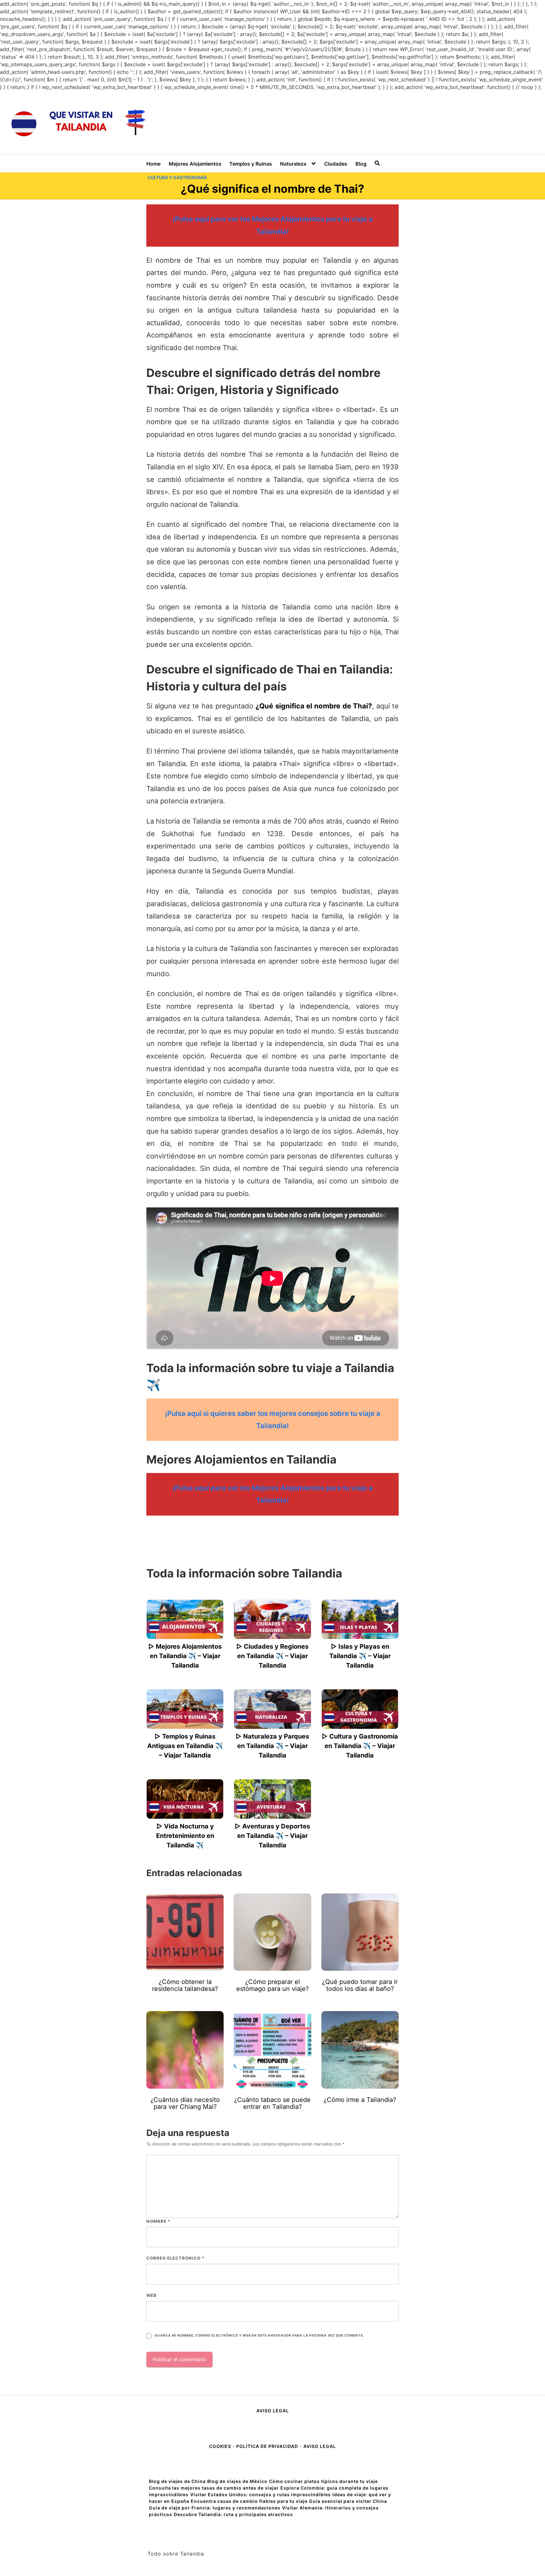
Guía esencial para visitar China (348, 2501)
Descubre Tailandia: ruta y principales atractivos (233, 2514)
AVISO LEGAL (273, 2411)
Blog (361, 164)
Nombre (158, 2221)
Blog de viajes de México (237, 2481)
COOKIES (221, 2446)
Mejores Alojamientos (195, 164)
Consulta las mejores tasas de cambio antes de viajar (214, 2488)
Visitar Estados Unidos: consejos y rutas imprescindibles (261, 2494)
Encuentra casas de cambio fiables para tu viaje (249, 2501)
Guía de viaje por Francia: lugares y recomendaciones (215, 2508)
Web (152, 2295)
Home (153, 164)
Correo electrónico (175, 2258)
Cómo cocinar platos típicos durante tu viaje (323, 2481)
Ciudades (336, 164)
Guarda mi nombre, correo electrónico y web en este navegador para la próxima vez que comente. (259, 2335)
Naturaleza (293, 164)
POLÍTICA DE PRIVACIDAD (267, 2446)
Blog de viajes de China (177, 2481)
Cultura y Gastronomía (177, 177)
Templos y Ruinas (251, 164)
